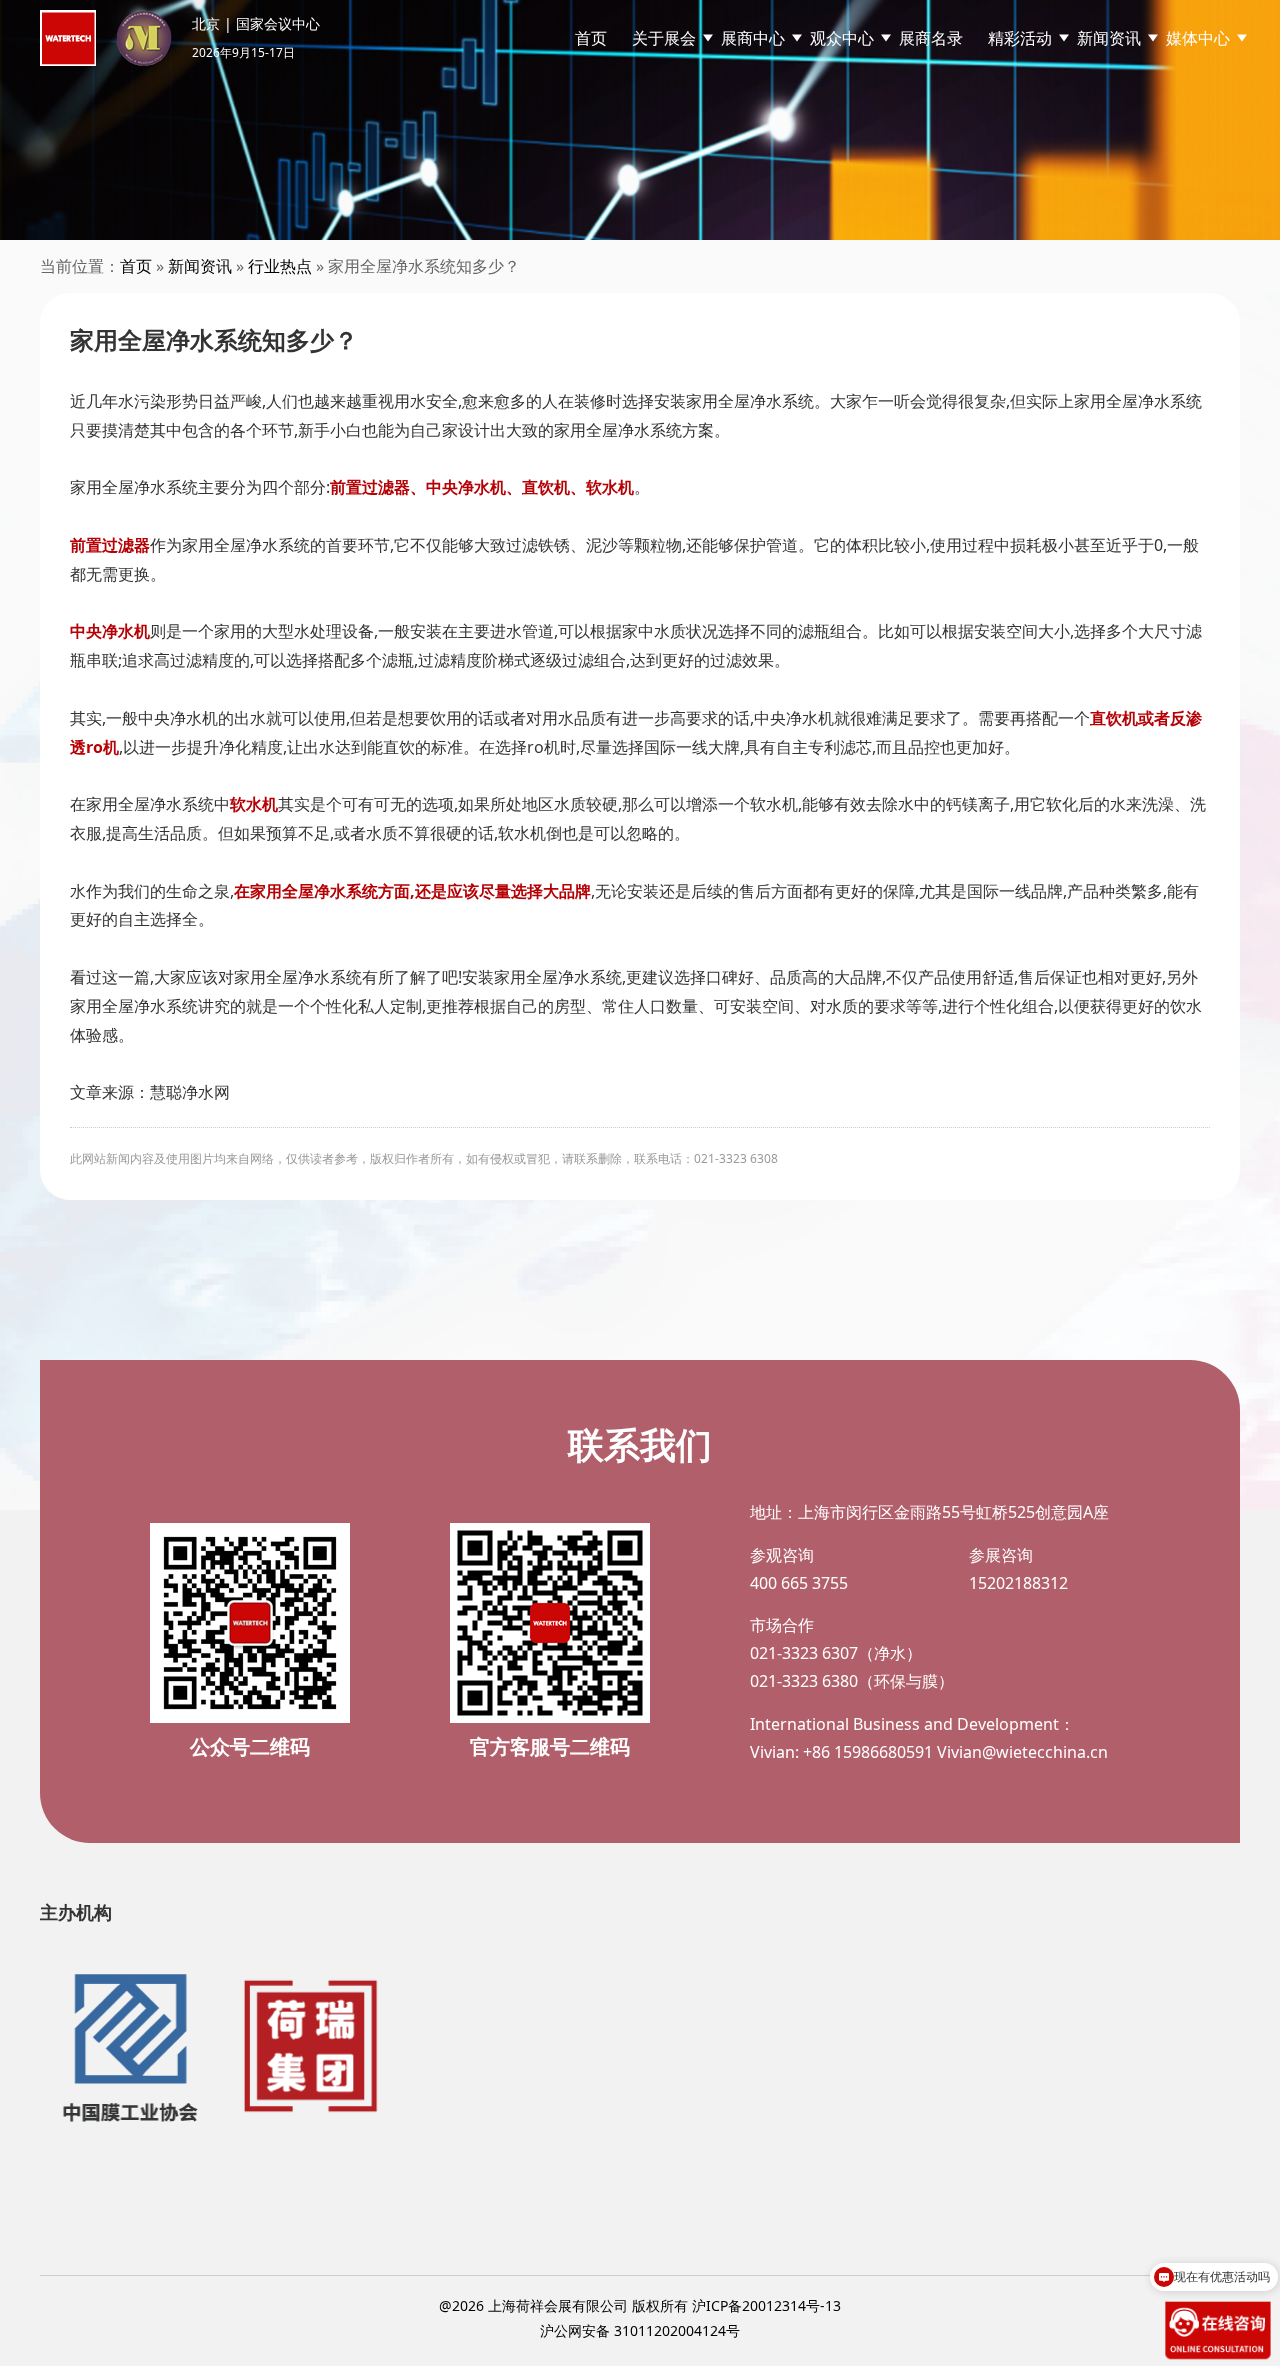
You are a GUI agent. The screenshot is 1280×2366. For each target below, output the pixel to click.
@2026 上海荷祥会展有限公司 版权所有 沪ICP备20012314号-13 (640, 2305)
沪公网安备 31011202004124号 (640, 2330)
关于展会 (664, 38)
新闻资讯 (200, 266)
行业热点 (280, 266)
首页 (591, 38)
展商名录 (931, 38)
